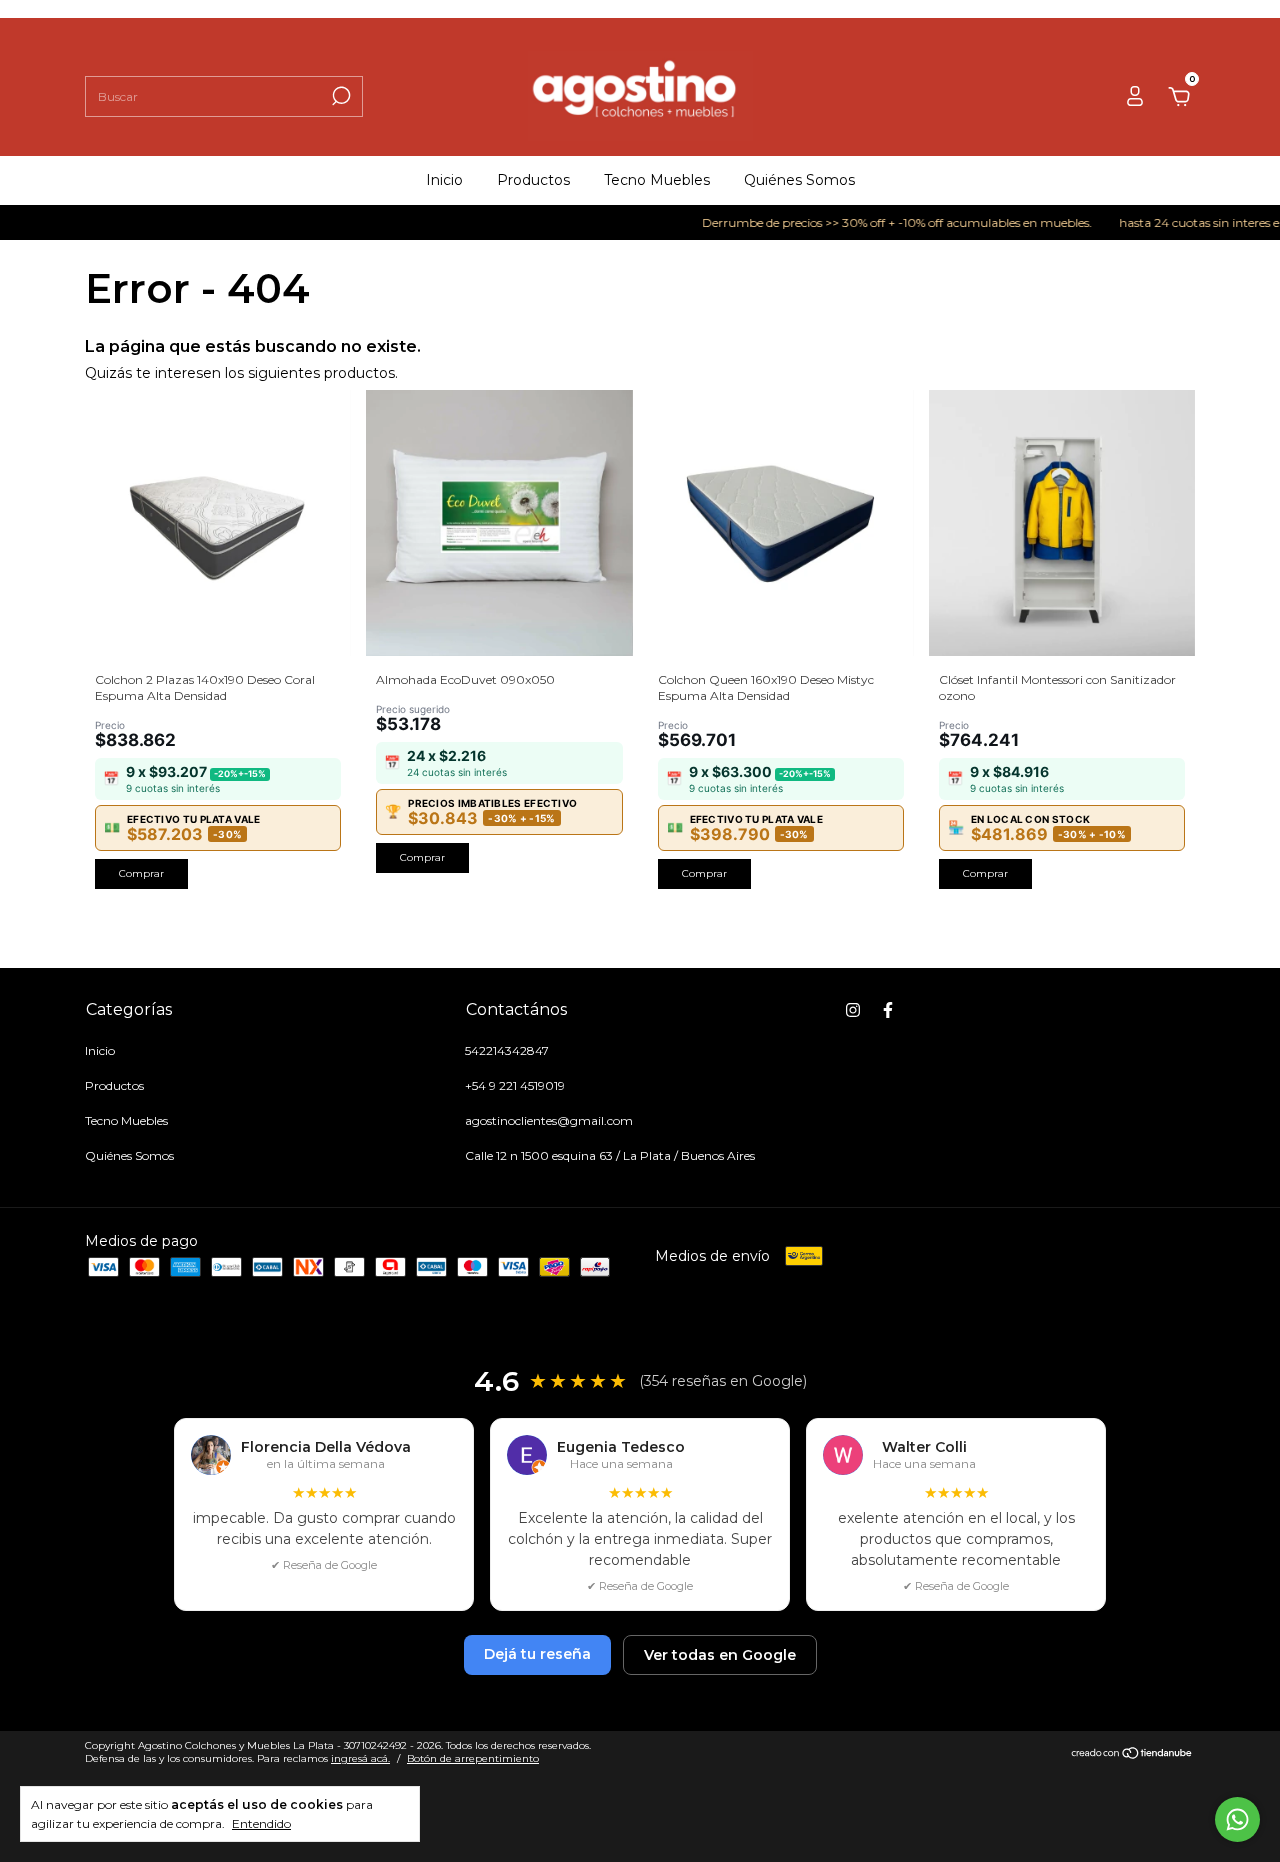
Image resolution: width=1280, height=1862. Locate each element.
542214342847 (507, 1050)
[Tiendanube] (1132, 1754)
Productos (533, 180)
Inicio (444, 180)
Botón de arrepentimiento (473, 1758)
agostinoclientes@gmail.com (549, 1120)
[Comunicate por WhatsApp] (1237, 1819)
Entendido (261, 1823)
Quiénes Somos (799, 180)
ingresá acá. (360, 1758)
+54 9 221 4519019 (515, 1085)
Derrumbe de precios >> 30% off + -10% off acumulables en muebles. (876, 222)
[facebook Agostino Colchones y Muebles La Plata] (888, 1010)
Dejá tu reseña (537, 1654)
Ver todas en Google (720, 1655)
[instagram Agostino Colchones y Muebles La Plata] (853, 1010)
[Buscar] (339, 96)
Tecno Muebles (657, 180)
